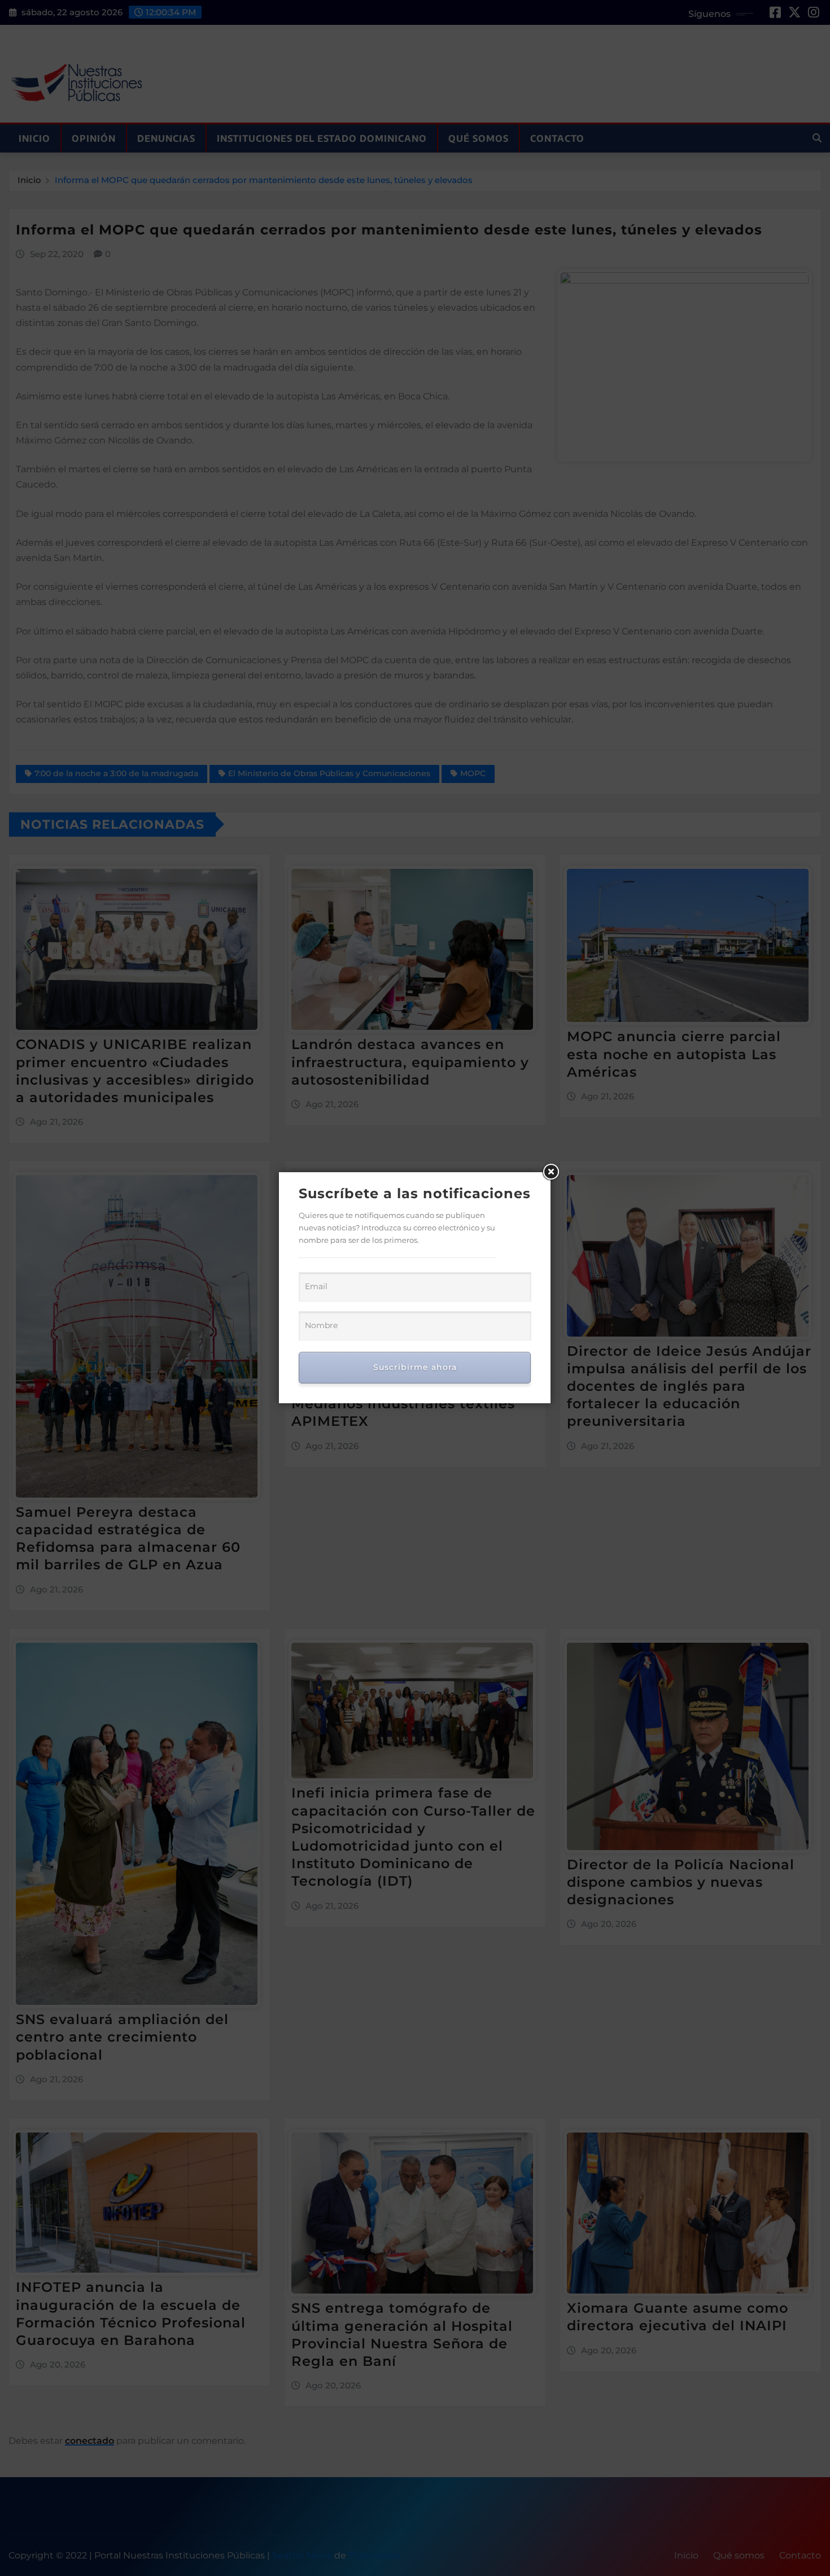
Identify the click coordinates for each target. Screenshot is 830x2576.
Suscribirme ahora (415, 1367)
